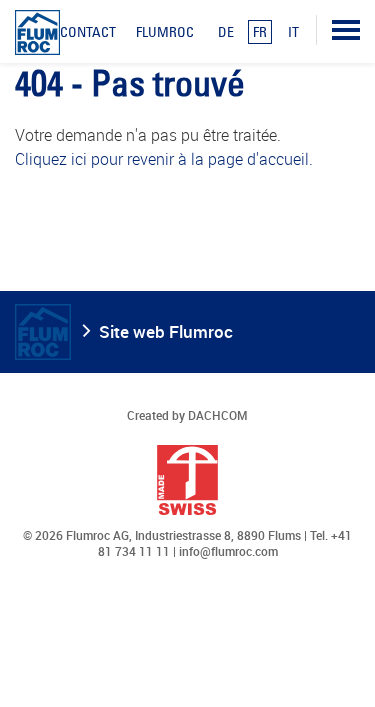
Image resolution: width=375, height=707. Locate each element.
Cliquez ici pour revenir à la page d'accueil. (164, 159)
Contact (88, 32)
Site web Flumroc (166, 331)
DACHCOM (218, 415)
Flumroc (165, 32)
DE (226, 32)
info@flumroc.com (228, 551)
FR (260, 32)
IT (293, 32)
